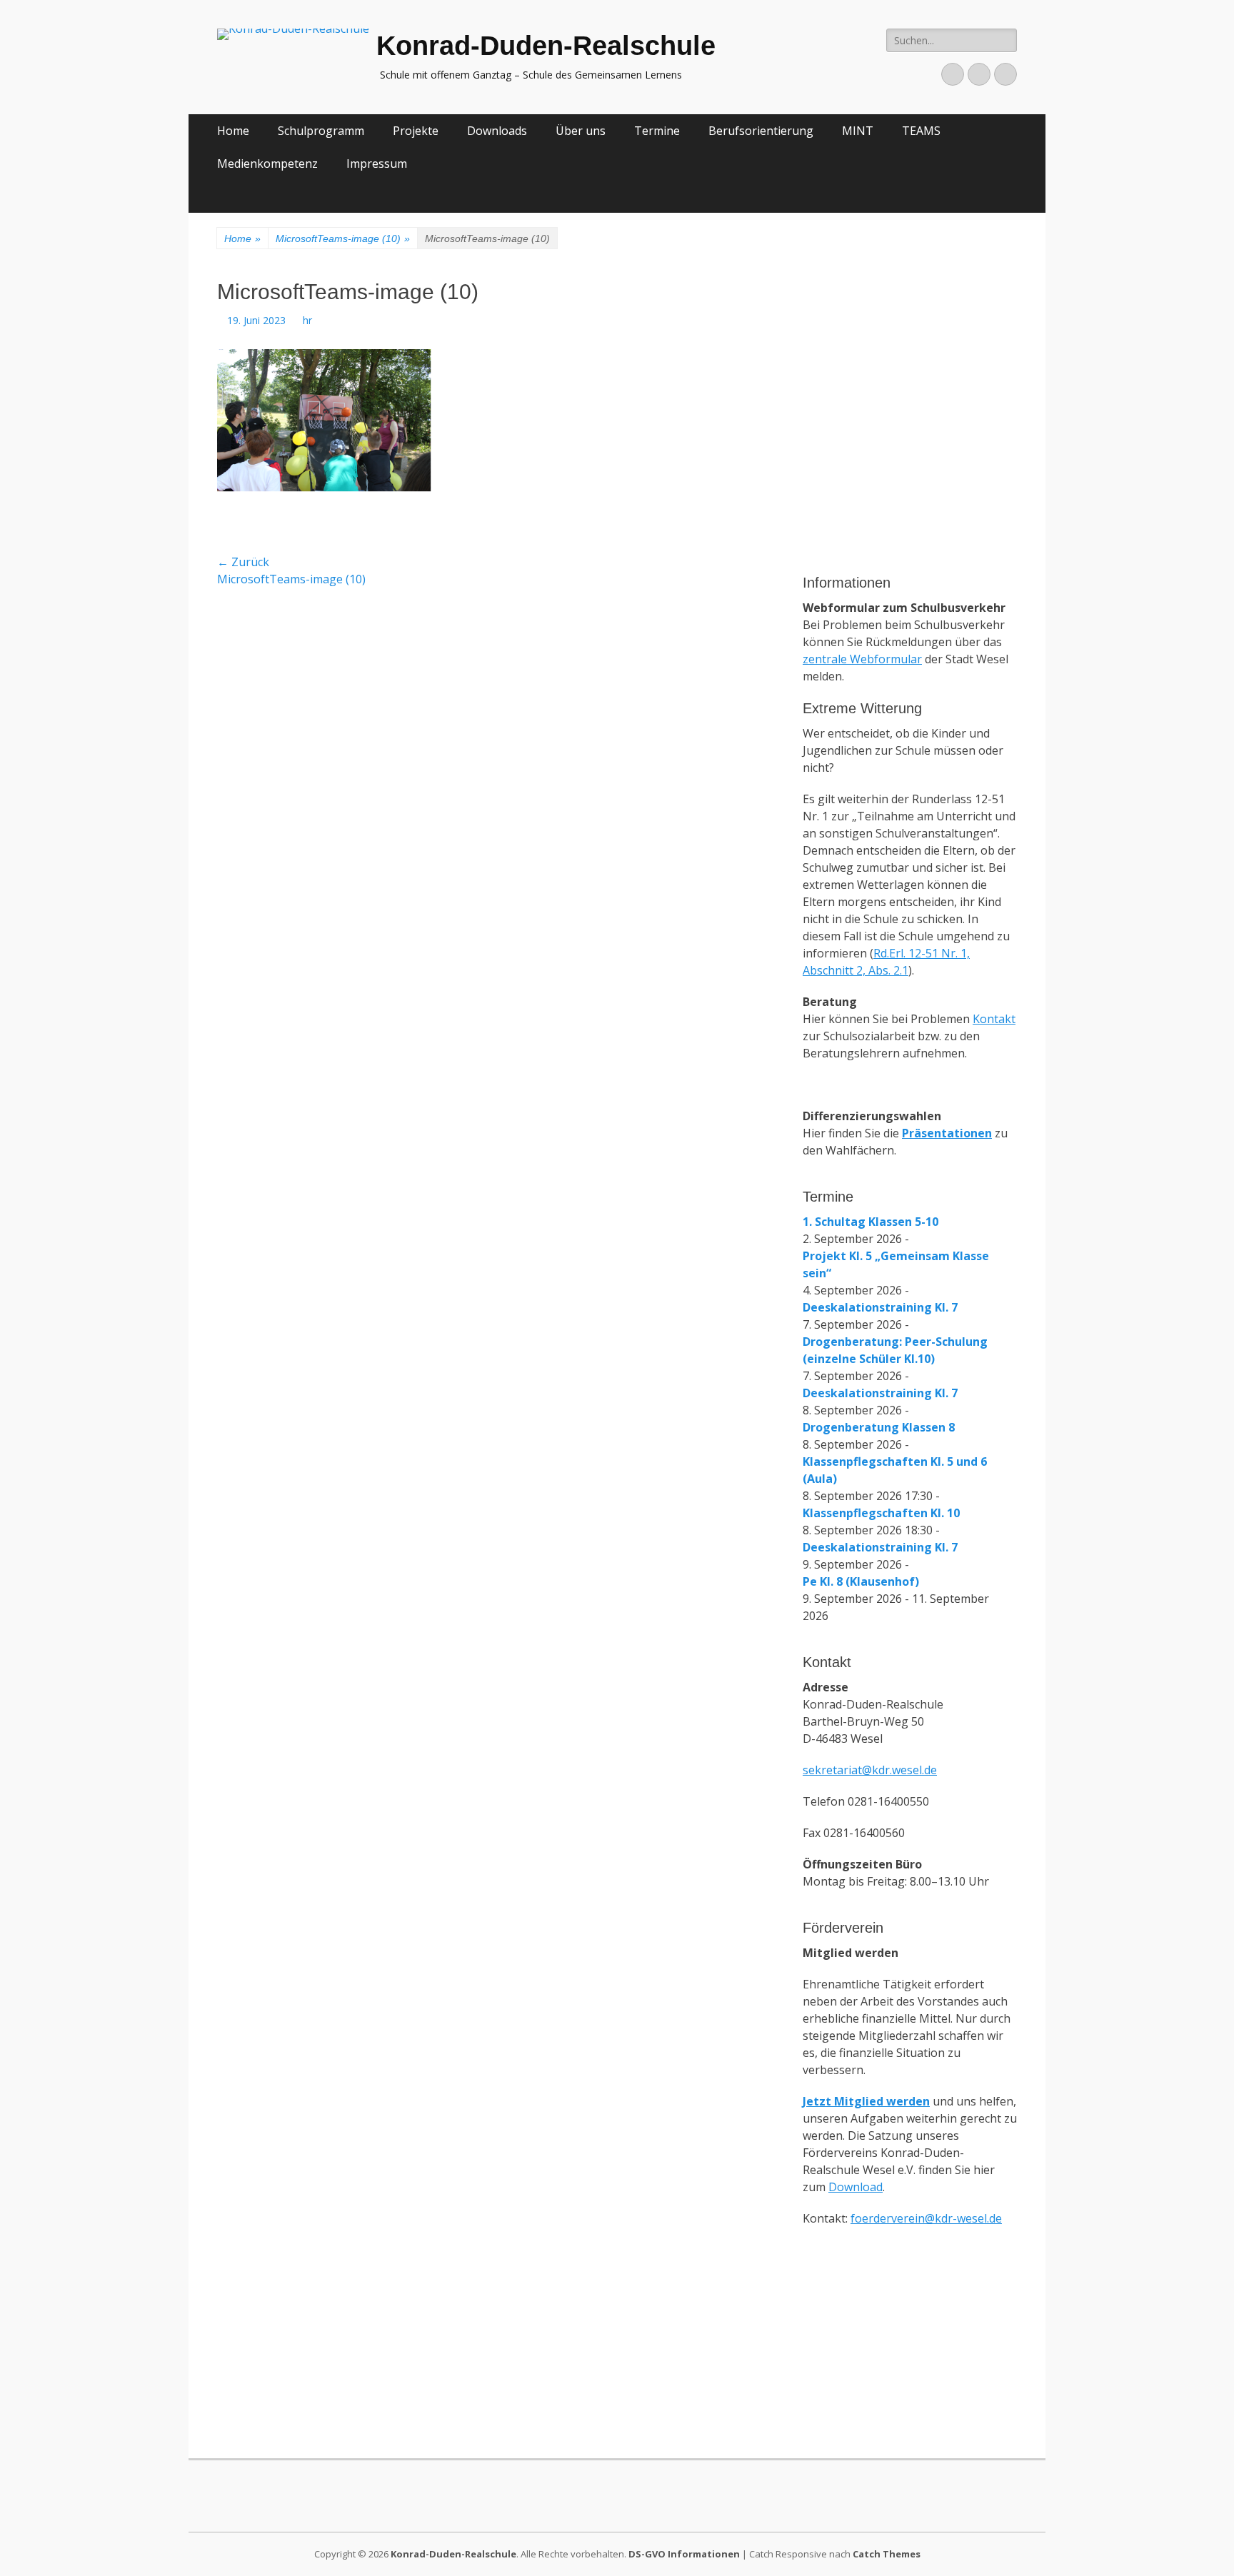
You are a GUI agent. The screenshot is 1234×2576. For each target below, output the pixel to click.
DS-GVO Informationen (684, 2554)
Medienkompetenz (267, 163)
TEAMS (921, 131)
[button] (825, 346)
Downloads (497, 131)
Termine (657, 131)
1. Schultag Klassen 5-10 (871, 1222)
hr (307, 320)
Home (233, 131)
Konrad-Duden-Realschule (546, 46)
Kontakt (994, 1019)
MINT (858, 131)
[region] (910, 481)
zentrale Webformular (862, 659)
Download (856, 2187)
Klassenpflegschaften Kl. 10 (881, 1513)
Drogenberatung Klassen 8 (879, 1427)
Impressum (377, 163)
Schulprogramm (321, 131)
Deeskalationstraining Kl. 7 (880, 1307)
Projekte (416, 131)
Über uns (581, 131)
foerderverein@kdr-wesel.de (926, 2218)
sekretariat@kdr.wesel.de (870, 1770)
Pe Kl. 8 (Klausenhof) (861, 1581)
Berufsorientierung (761, 131)
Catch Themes (887, 2554)
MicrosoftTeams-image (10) (343, 238)
